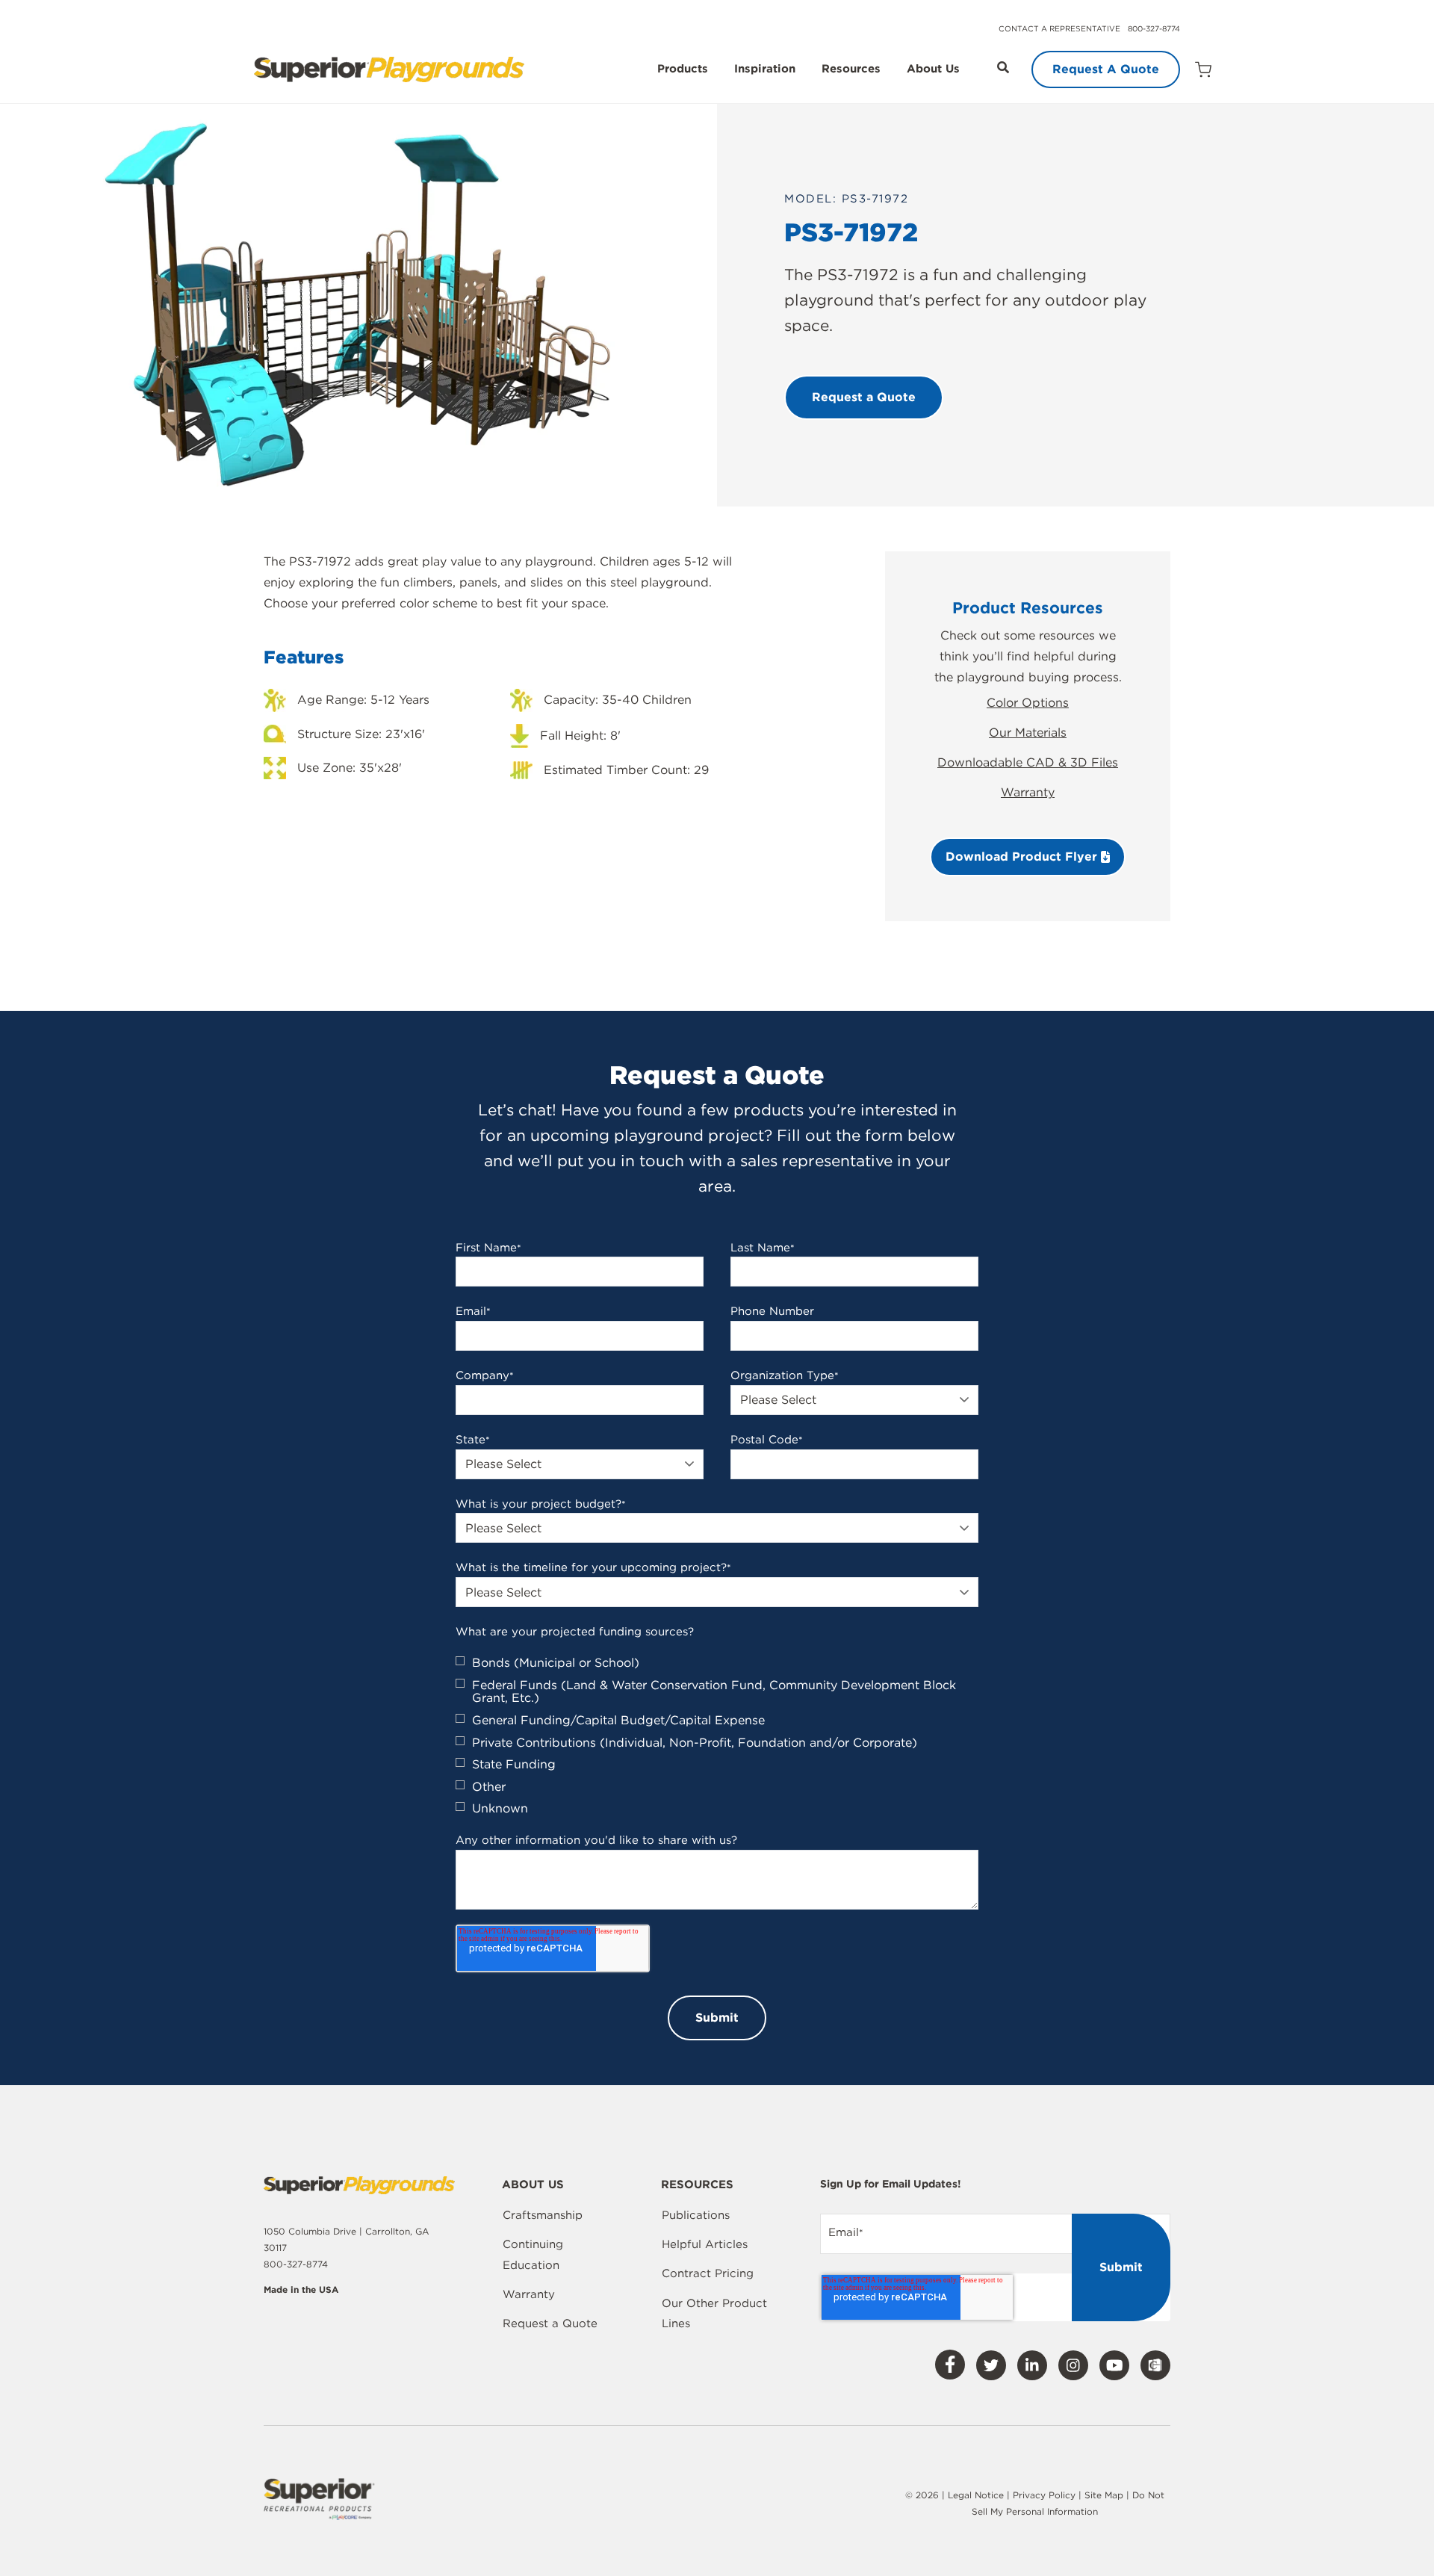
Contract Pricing (708, 2273)
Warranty (1028, 792)
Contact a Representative (1059, 28)
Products (683, 69)
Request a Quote (550, 2323)
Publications (696, 2215)
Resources (851, 69)
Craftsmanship (543, 2215)
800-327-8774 (1154, 28)
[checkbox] (717, 1736)
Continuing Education (533, 2255)
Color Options (1028, 703)
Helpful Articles (705, 2244)
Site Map (1105, 2495)
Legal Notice (976, 2495)
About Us (933, 69)
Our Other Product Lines (714, 2314)
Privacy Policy (1044, 2495)
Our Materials (1028, 733)
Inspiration (765, 69)
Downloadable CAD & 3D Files (1028, 762)
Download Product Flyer (1023, 857)
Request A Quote (1106, 69)
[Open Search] (1003, 67)
